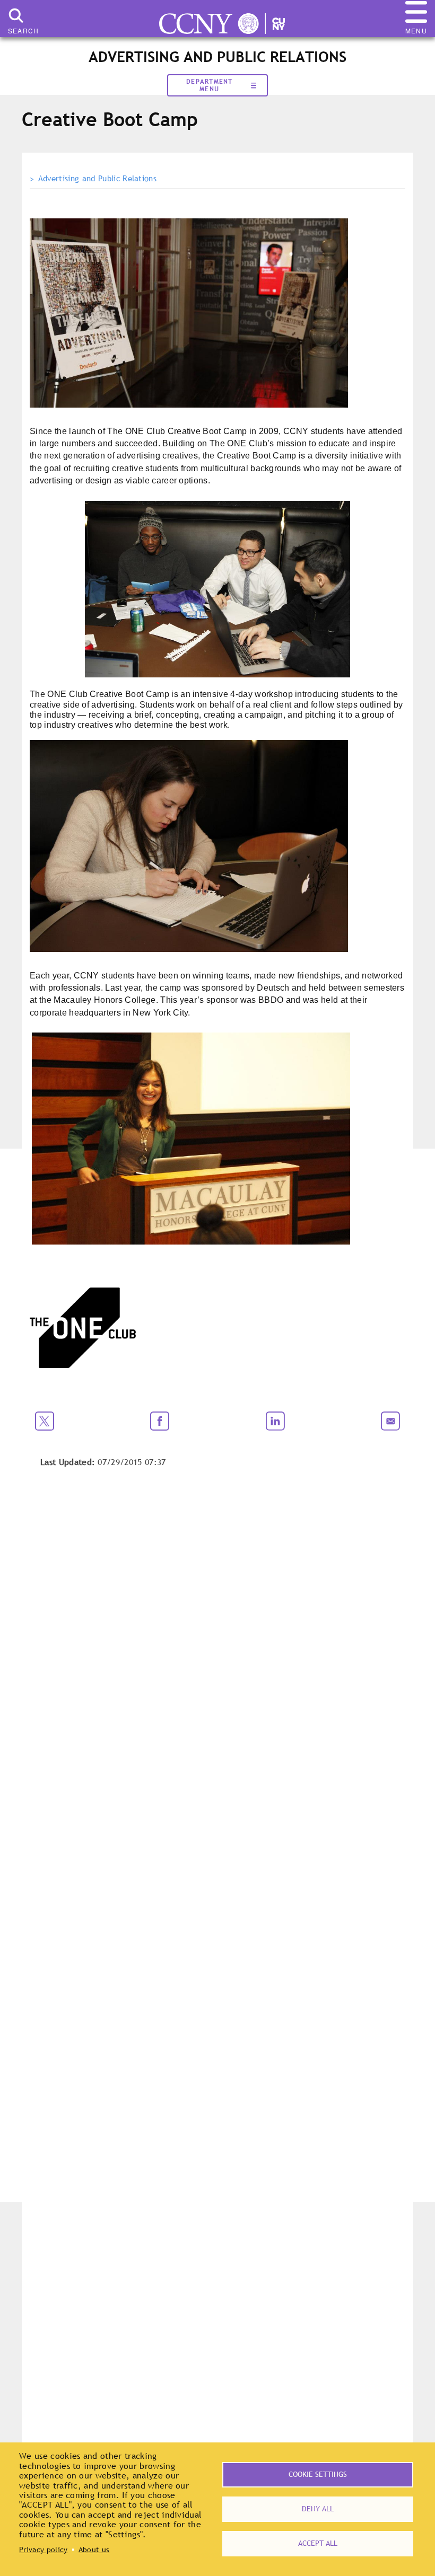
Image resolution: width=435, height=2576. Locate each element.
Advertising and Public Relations (97, 179)
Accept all (318, 2543)
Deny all (318, 2509)
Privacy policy (43, 2549)
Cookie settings (318, 2474)
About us (94, 2549)
